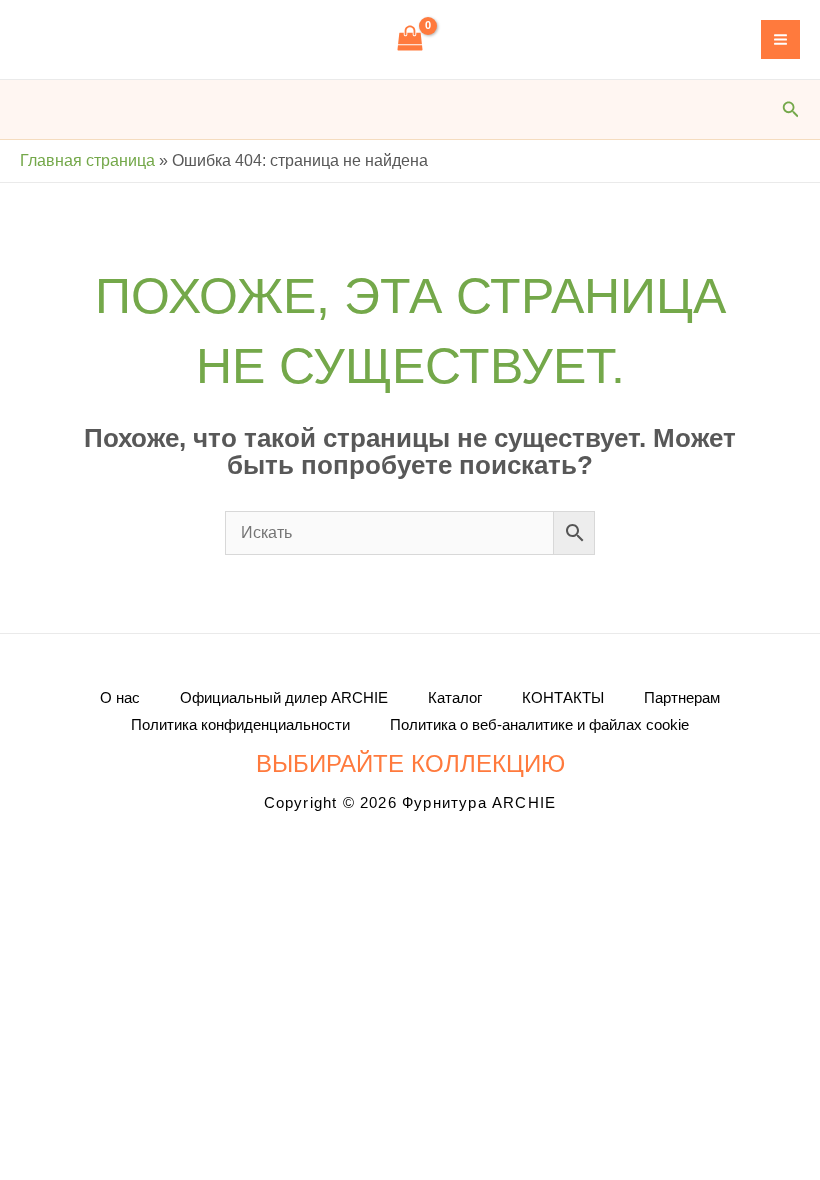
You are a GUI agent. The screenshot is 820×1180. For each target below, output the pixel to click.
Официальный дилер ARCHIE (284, 697)
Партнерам (682, 697)
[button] (791, 110)
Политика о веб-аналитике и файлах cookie (539, 724)
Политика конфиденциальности (240, 724)
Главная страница (87, 160)
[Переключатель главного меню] (780, 39)
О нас (120, 697)
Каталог (455, 697)
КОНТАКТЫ (563, 697)
